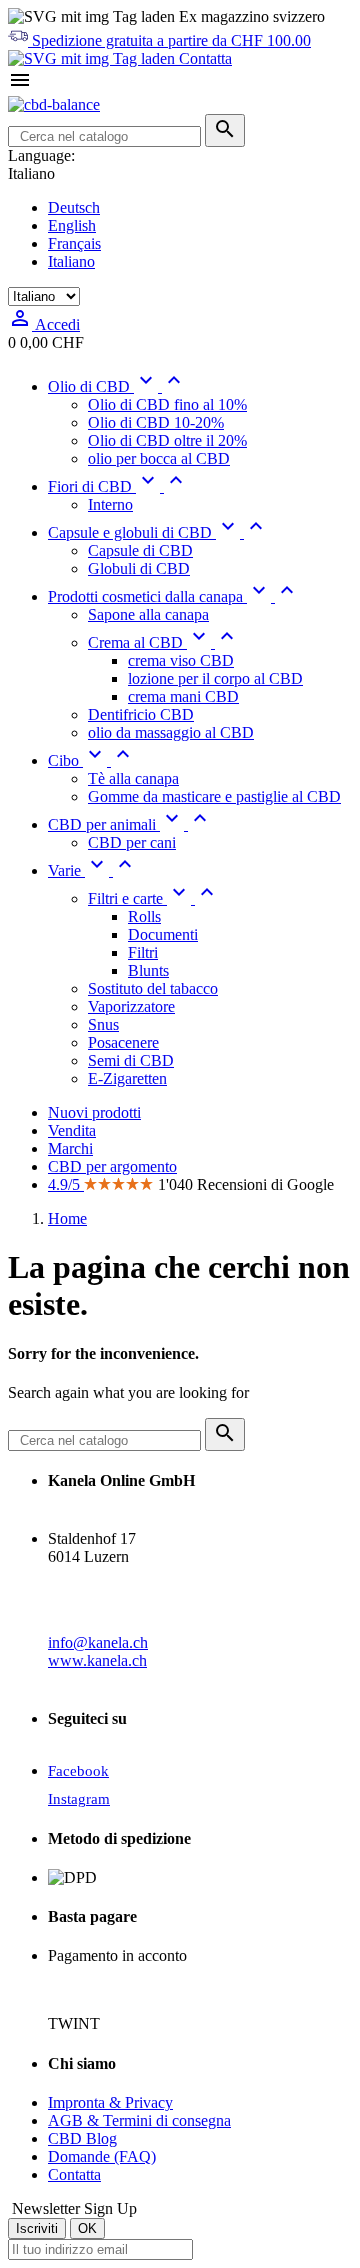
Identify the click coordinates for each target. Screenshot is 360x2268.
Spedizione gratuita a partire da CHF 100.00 (169, 40)
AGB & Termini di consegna (139, 2120)
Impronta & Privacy (110, 2102)
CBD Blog (82, 2138)
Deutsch (74, 207)
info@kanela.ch (98, 1642)
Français (74, 243)
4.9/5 (66, 1184)
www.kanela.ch (97, 1660)
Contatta (203, 58)
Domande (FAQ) (102, 2156)
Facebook (78, 1771)
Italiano (71, 261)
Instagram (79, 1799)
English (72, 225)
